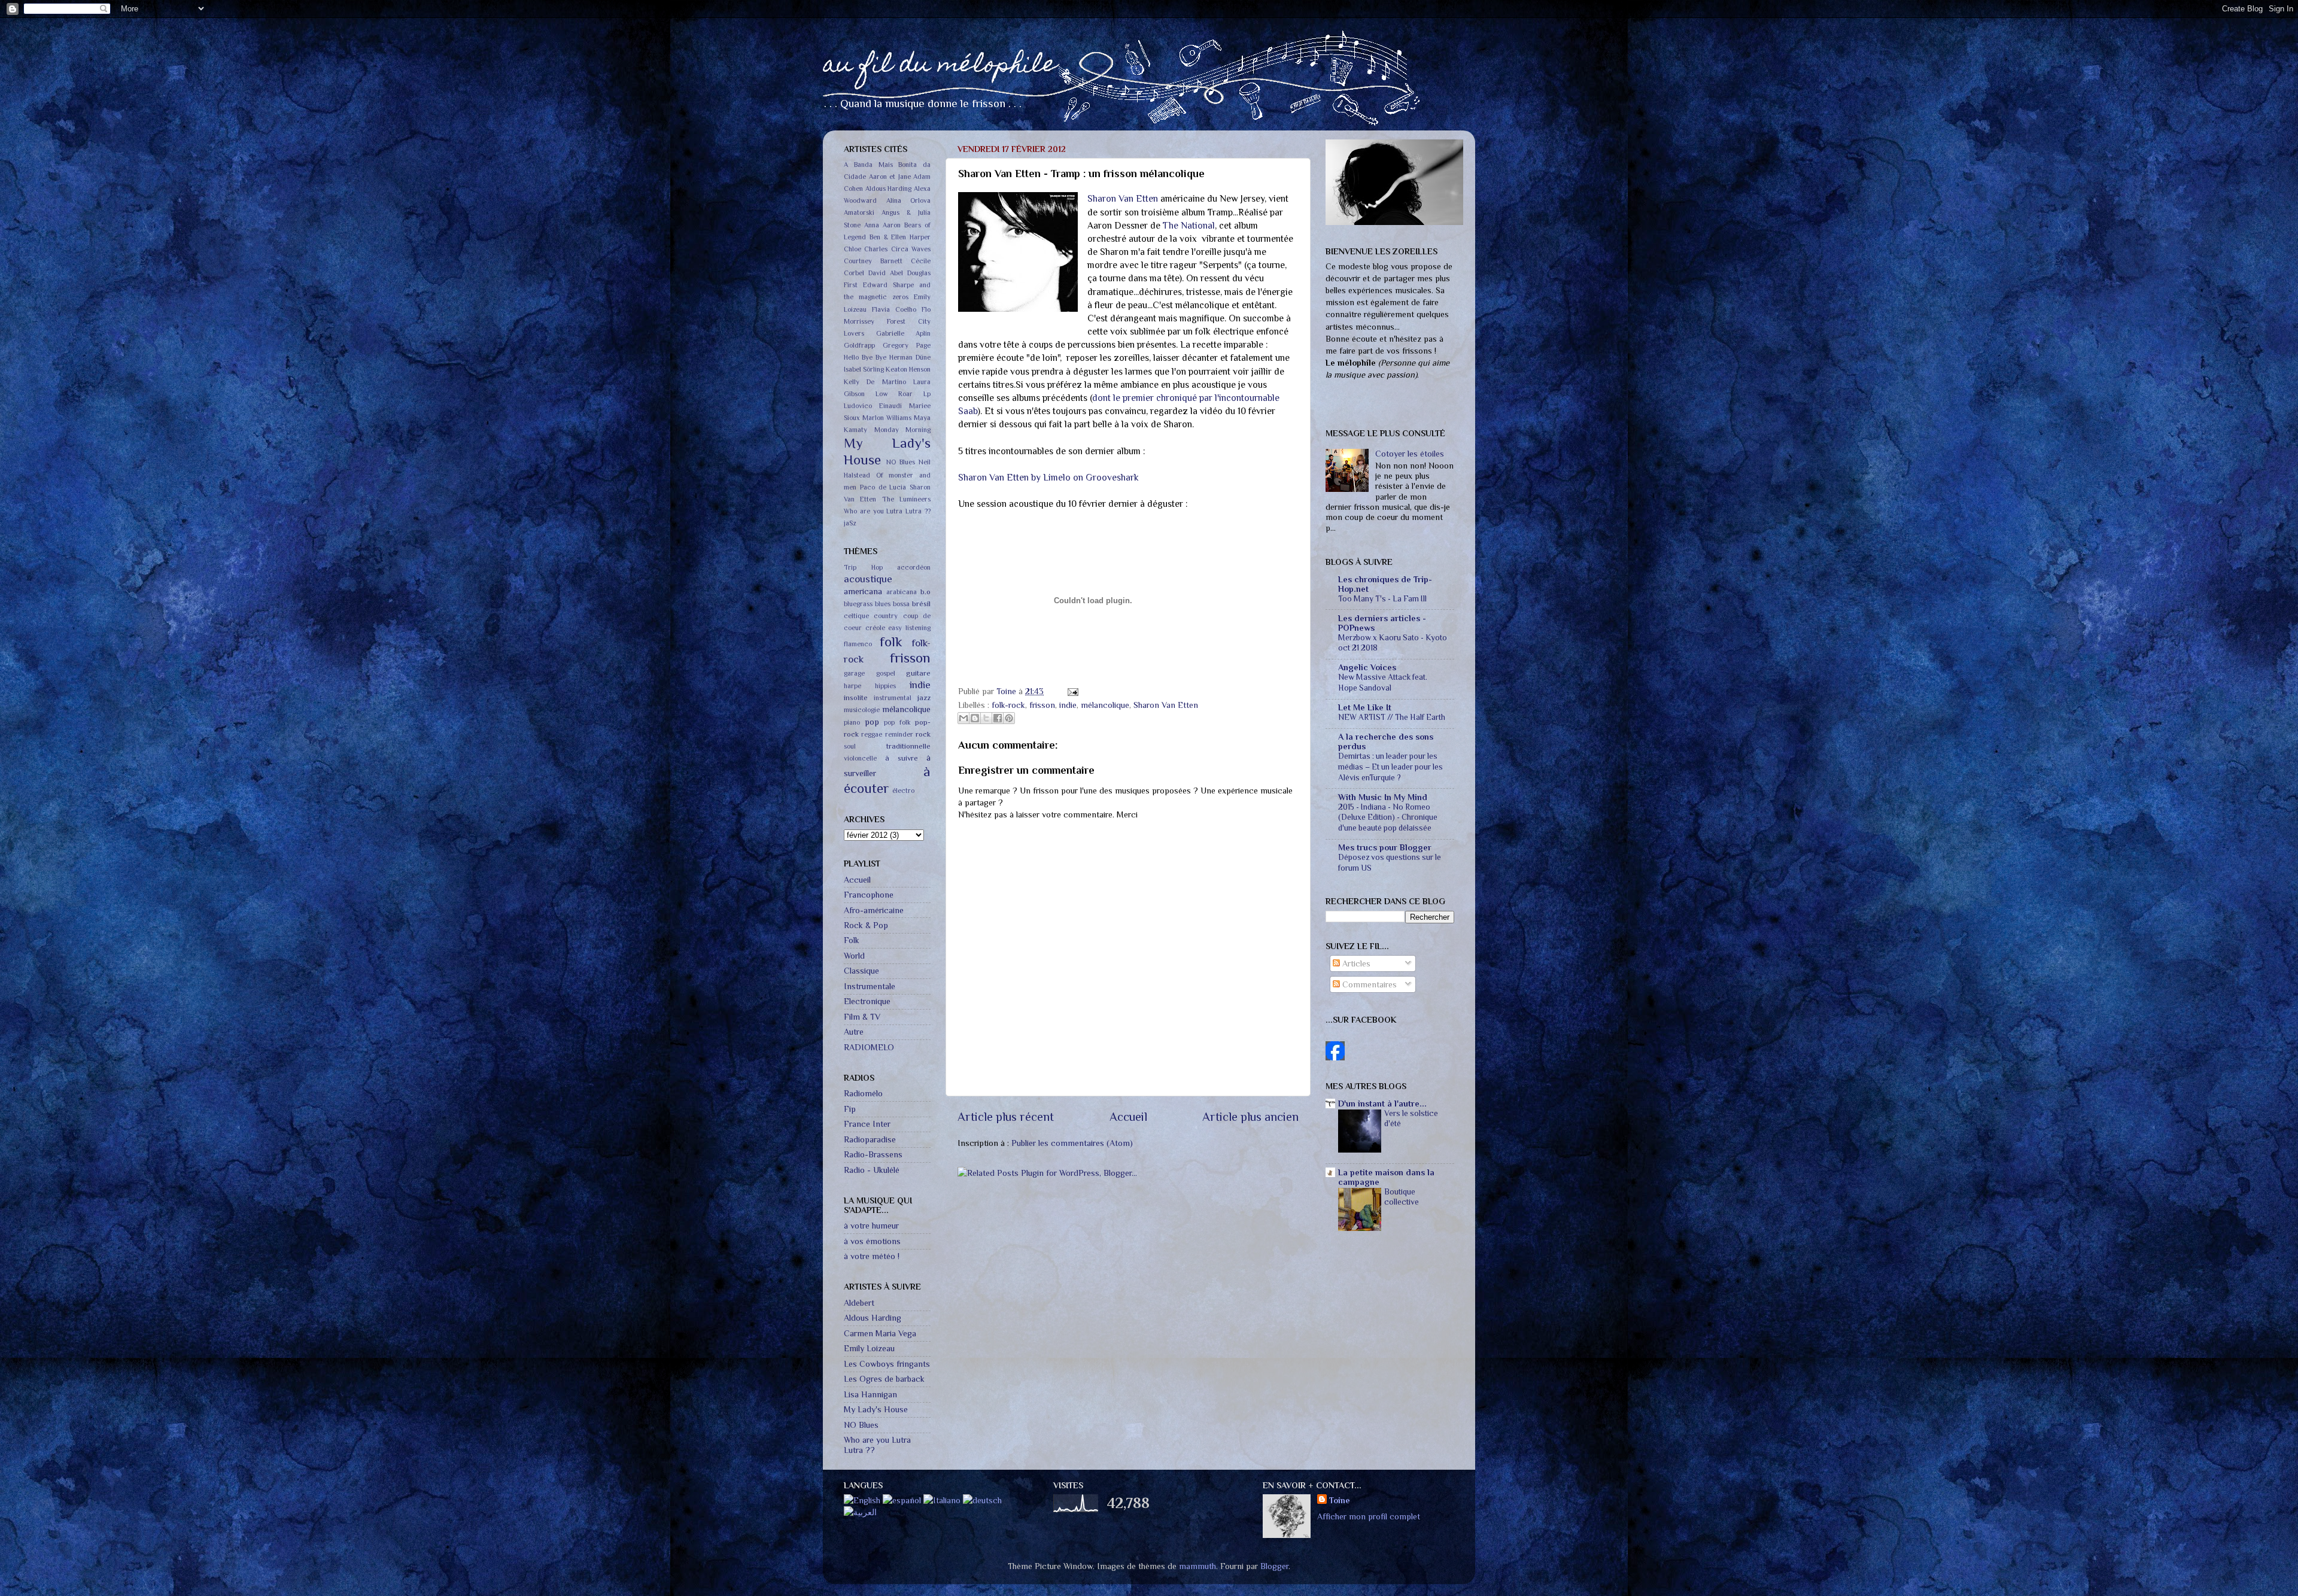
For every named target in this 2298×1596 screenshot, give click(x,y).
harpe (852, 686)
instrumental (893, 698)
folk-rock (1008, 705)
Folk (852, 940)
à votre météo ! (872, 1256)
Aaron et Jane (890, 177)
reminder (899, 735)
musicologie (862, 710)
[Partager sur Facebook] (998, 718)
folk (891, 642)
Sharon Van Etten (1123, 198)
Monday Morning (903, 430)
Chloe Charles (866, 249)
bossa (901, 604)
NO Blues (901, 462)
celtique (856, 616)
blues (883, 604)
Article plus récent (1006, 1117)
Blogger (1274, 1566)
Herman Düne (910, 358)
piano (852, 723)
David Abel (886, 273)
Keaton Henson (908, 370)
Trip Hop (863, 568)
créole (875, 628)
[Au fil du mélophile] (1335, 1057)
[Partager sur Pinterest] (1009, 718)
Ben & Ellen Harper (900, 237)
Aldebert (859, 1303)
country (886, 616)
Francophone (869, 895)
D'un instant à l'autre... (1382, 1103)
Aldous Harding (889, 189)
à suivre (902, 758)
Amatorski (859, 213)
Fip (850, 1109)
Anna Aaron (882, 225)
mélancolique (1105, 705)
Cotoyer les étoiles (1410, 454)
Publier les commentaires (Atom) (1072, 1143)
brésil (921, 604)
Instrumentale (870, 986)
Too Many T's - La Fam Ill (1382, 599)
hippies (885, 686)
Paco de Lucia (883, 487)
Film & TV (862, 1017)
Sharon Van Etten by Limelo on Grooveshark (1048, 477)
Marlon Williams (887, 418)
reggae (872, 735)
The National (1189, 225)
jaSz (850, 523)
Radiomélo (863, 1093)
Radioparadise (870, 1139)
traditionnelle (908, 746)
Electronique (867, 1001)
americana (863, 591)
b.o (925, 592)
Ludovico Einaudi (873, 406)
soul (850, 747)
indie (1068, 705)
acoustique (868, 579)
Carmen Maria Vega (880, 1333)
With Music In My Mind (1383, 797)
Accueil (1128, 1117)
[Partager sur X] (986, 718)
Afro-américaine (874, 910)
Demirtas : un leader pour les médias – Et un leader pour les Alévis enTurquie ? (1390, 767)
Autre (854, 1032)
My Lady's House (876, 1409)
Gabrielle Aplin (904, 334)
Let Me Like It (1365, 707)
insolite (856, 697)
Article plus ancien (1250, 1117)
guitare (918, 673)
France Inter (867, 1124)
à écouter (887, 780)
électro (903, 791)
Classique (861, 971)
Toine (1007, 691)
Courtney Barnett (873, 261)
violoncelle (860, 759)
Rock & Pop (866, 925)
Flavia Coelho (894, 310)
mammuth (1197, 1566)
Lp (927, 394)
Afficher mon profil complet (1369, 1516)
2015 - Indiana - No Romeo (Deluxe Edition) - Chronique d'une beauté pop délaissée (1388, 818)
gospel (886, 674)
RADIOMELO (869, 1047)
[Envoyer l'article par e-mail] (1071, 691)
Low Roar (894, 394)
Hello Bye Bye (865, 358)
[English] (862, 1500)
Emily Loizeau (869, 1348)
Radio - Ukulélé (872, 1170)
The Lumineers (906, 499)
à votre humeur (871, 1226)
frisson (1042, 705)
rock (923, 734)
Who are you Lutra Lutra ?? (887, 511)
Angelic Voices (1367, 667)
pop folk (897, 723)
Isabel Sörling (864, 370)
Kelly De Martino (875, 382)
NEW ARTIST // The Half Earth (1392, 717)
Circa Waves (911, 249)
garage (854, 674)
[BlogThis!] (975, 718)
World (854, 956)
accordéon (914, 568)
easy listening (909, 628)
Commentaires (1368, 984)
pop (872, 722)
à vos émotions (872, 1241)
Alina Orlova (909, 201)
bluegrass (858, 604)
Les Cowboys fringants (887, 1364)
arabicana (902, 592)
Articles (1355, 963)
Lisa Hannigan (870, 1394)
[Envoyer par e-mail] (963, 718)
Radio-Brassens (873, 1154)
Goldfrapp (859, 346)
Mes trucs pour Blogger (1385, 847)
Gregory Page (907, 346)
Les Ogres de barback (884, 1379)
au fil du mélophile (940, 66)
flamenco (858, 644)
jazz (924, 697)
